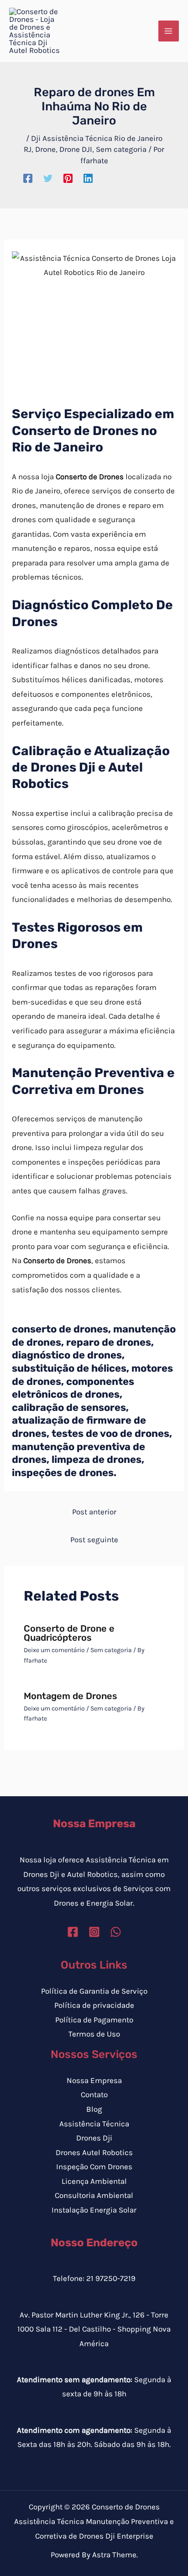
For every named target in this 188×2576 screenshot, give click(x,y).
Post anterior (94, 1512)
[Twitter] (48, 178)
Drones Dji (94, 2138)
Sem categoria (121, 149)
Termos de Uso (94, 2034)
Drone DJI (76, 149)
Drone (45, 149)
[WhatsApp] (116, 1932)
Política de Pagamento (94, 2020)
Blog (94, 2109)
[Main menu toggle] (169, 31)
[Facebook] (28, 178)
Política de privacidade (94, 2005)
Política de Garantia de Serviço (94, 1991)
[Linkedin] (88, 178)
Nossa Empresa (94, 2080)
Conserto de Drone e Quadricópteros (69, 1633)
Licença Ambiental (94, 2181)
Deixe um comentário (54, 1650)
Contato (94, 2094)
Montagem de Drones (70, 1696)
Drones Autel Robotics (94, 2152)
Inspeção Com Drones (94, 2167)
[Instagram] (94, 1932)
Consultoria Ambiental (94, 2195)
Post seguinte (94, 1539)
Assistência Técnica (94, 2124)
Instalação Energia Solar (94, 2210)
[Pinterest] (68, 178)
